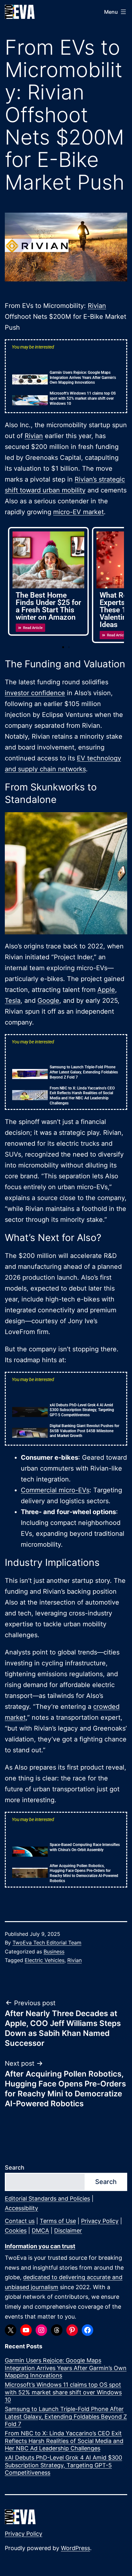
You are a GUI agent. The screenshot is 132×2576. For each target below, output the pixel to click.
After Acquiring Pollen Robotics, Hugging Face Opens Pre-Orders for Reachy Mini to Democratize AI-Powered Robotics (84, 1873)
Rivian (97, 306)
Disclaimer (68, 2230)
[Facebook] (87, 2330)
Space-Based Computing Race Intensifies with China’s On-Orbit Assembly (85, 1847)
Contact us (20, 2221)
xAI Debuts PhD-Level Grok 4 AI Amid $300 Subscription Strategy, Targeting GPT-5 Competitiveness (82, 1410)
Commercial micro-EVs (55, 1490)
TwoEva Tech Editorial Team (47, 1943)
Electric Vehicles (45, 1960)
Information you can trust (40, 2246)
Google (48, 1001)
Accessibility (21, 2208)
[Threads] (57, 2330)
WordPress (75, 2548)
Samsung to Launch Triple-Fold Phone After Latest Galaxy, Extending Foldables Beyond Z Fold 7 (84, 1072)
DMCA (40, 2230)
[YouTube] (26, 2330)
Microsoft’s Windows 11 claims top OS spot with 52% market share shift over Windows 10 (83, 398)
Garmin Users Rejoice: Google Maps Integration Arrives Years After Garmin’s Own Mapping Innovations (83, 377)
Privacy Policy (100, 2221)
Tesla (13, 1001)
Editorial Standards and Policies (47, 2199)
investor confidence (35, 693)
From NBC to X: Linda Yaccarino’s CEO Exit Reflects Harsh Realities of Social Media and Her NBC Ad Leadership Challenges (82, 1096)
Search (15, 2168)
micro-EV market (78, 512)
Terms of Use (58, 2221)
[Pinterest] (72, 2330)
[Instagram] (41, 2330)
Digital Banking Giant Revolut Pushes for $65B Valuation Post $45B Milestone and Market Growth (84, 1431)
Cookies (16, 2230)
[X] (11, 2330)
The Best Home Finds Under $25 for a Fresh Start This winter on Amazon (48, 606)
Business (54, 1952)
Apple (106, 990)
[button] (63, 647)
